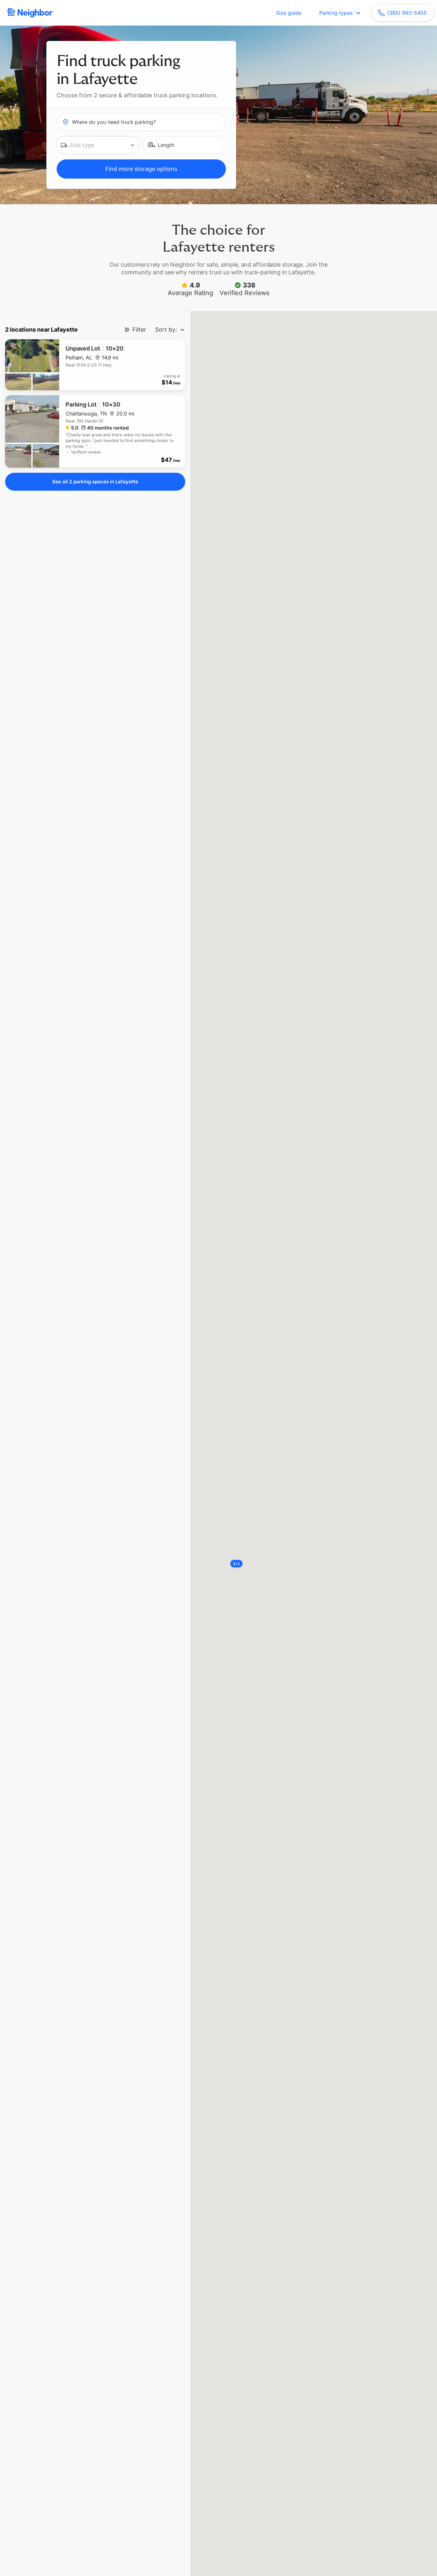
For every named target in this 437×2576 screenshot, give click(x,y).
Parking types (336, 13)
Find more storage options (141, 169)
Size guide (289, 13)
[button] (98, 145)
